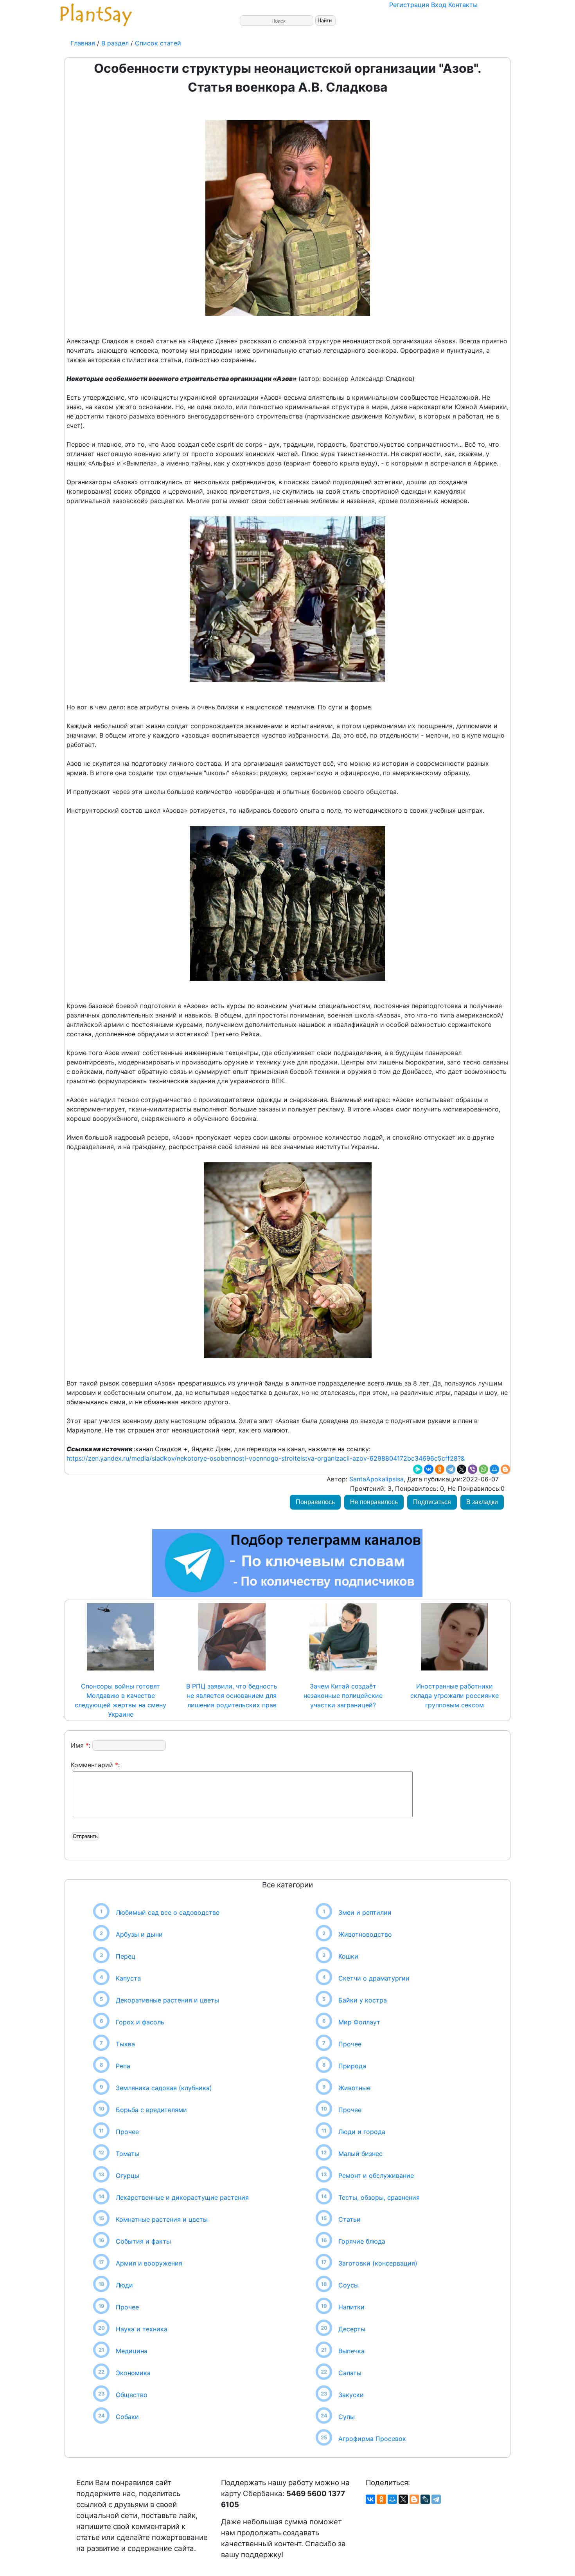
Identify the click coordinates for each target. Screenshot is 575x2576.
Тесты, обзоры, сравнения (379, 2197)
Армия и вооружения (149, 2263)
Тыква (125, 2044)
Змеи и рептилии (365, 1912)
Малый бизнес (360, 2154)
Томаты (128, 2154)
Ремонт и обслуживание (376, 2176)
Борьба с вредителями (151, 2110)
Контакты (463, 5)
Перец (126, 1956)
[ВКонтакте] (429, 1469)
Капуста (128, 1978)
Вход (439, 5)
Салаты (350, 2373)
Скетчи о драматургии (374, 1978)
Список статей (158, 43)
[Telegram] (451, 1469)
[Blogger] (505, 1469)
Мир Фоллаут (359, 2022)
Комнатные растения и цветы (162, 2219)
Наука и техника (142, 2329)
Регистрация (409, 5)
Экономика (133, 2373)
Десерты (352, 2329)
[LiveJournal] (425, 2499)
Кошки (348, 1956)
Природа (352, 2066)
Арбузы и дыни (139, 1934)
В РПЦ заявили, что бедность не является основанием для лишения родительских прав (232, 1696)
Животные (354, 2088)
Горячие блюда (362, 2241)
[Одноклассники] (440, 1469)
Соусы (349, 2285)
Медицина (132, 2351)
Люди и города (362, 2132)
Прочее (127, 2132)
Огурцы (128, 2176)
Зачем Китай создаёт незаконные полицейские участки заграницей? (343, 1696)
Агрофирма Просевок (372, 2439)
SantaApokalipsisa (376, 1479)
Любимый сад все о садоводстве (168, 1912)
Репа (123, 2066)
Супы (347, 2417)
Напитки (351, 2307)
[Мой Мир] (494, 1469)
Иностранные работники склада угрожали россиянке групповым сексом (455, 1696)
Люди (124, 2285)
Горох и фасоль (140, 2022)
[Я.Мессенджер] (418, 1469)
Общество (132, 2395)
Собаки (127, 2417)
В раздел (114, 43)
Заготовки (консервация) (378, 2263)
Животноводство (365, 1934)
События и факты (143, 2241)
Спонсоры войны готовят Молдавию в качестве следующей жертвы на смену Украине (120, 1700)
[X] (462, 1469)
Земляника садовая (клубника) (164, 2088)
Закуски (351, 2395)
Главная (84, 43)
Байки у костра (363, 2000)
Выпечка (351, 2351)
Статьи (349, 2219)
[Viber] (473, 1469)
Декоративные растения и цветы (167, 2000)
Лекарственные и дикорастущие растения (182, 2197)
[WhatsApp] (483, 1469)
